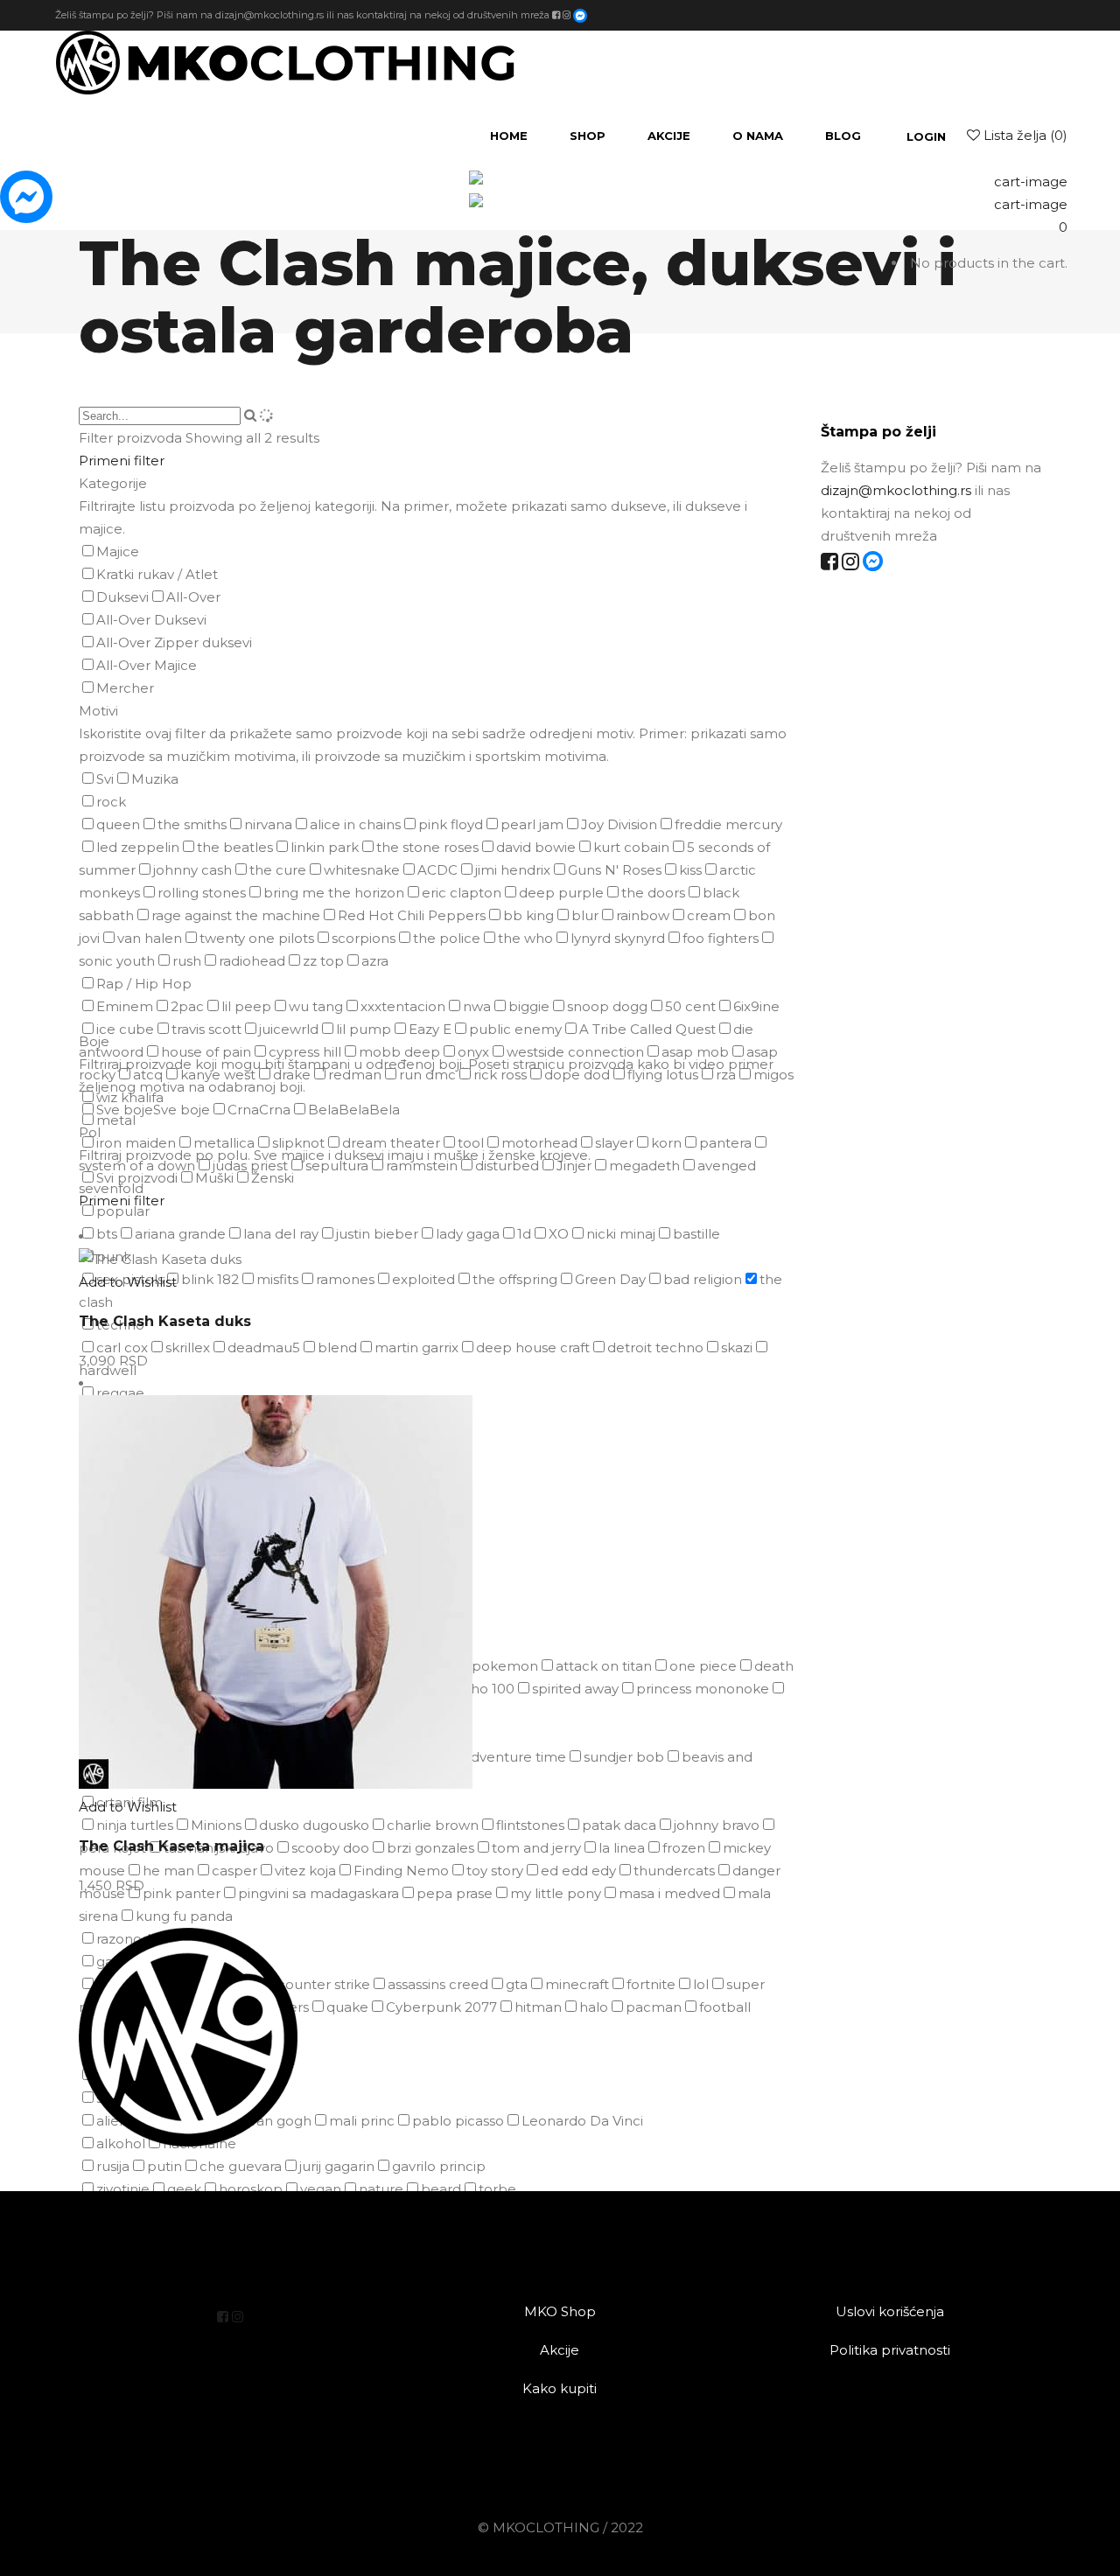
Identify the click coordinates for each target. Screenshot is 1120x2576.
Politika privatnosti (890, 2350)
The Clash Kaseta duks (165, 1321)
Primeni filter (122, 461)
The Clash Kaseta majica (171, 1846)
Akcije (560, 2350)
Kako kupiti (560, 2388)
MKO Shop (560, 2311)
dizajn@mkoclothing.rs (269, 14)
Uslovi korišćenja (890, 2311)
